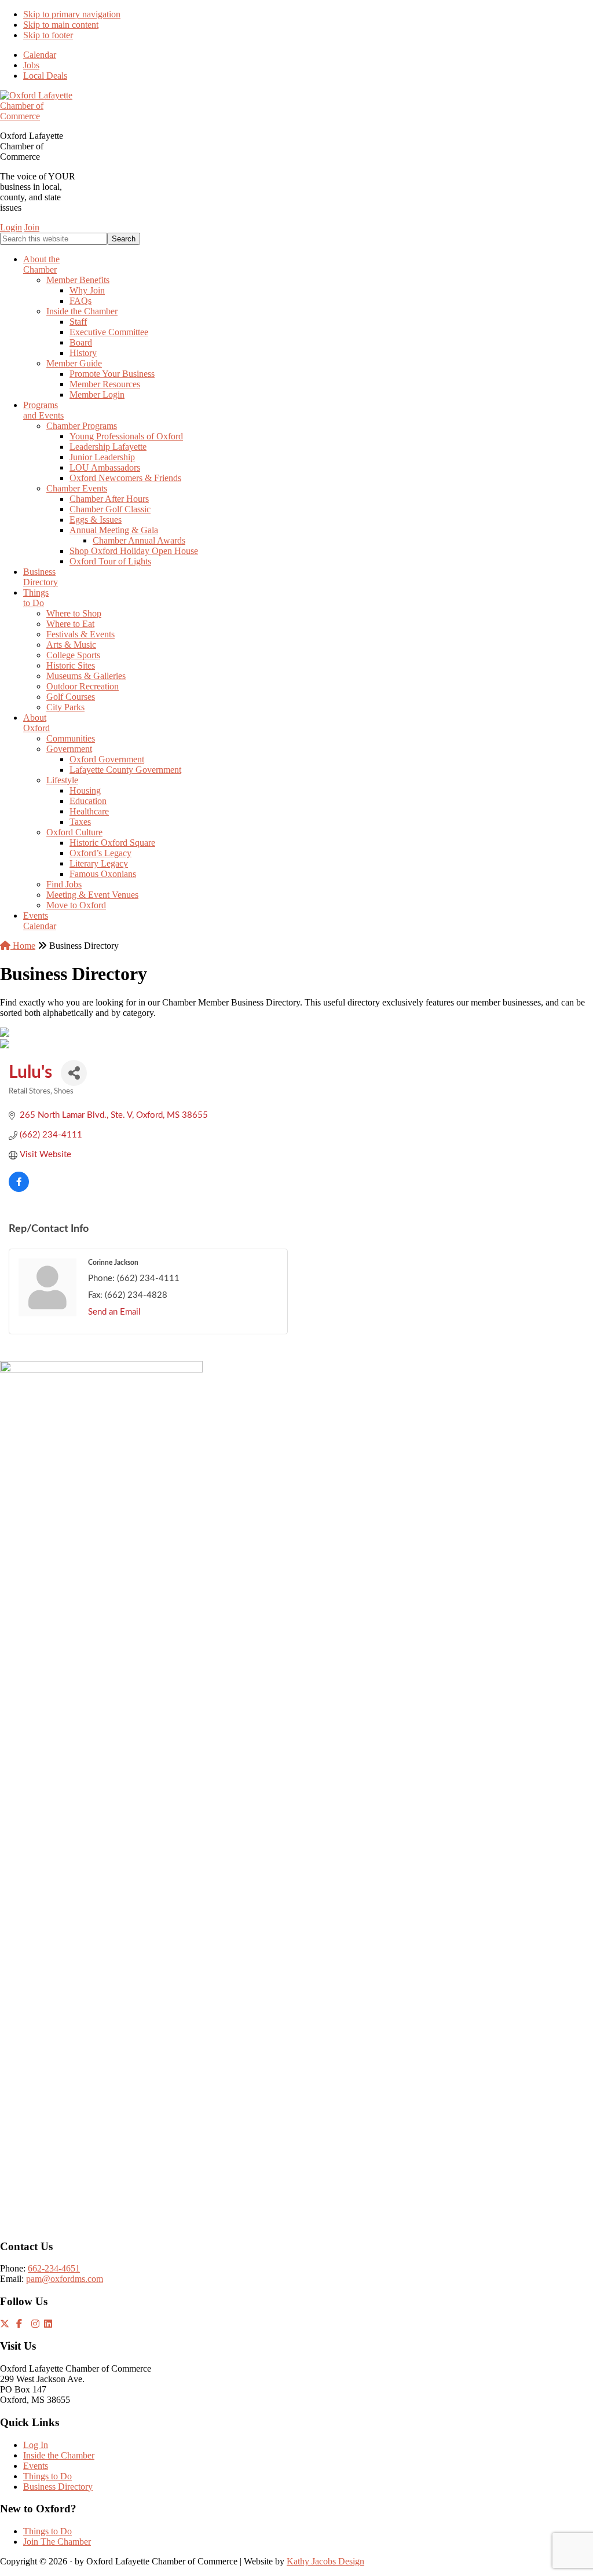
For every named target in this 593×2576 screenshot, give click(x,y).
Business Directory (58, 2487)
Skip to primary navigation (72, 14)
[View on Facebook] (19, 1189)
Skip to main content (61, 25)
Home (23, 946)
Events (36, 2466)
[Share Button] (74, 1073)
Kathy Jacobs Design (325, 2561)
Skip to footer (48, 35)
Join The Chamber (57, 2542)
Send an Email (114, 1312)
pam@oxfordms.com (65, 2279)
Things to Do (47, 2476)
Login (11, 227)
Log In (36, 2445)
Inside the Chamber (59, 2455)
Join (32, 227)
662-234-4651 (54, 2268)
